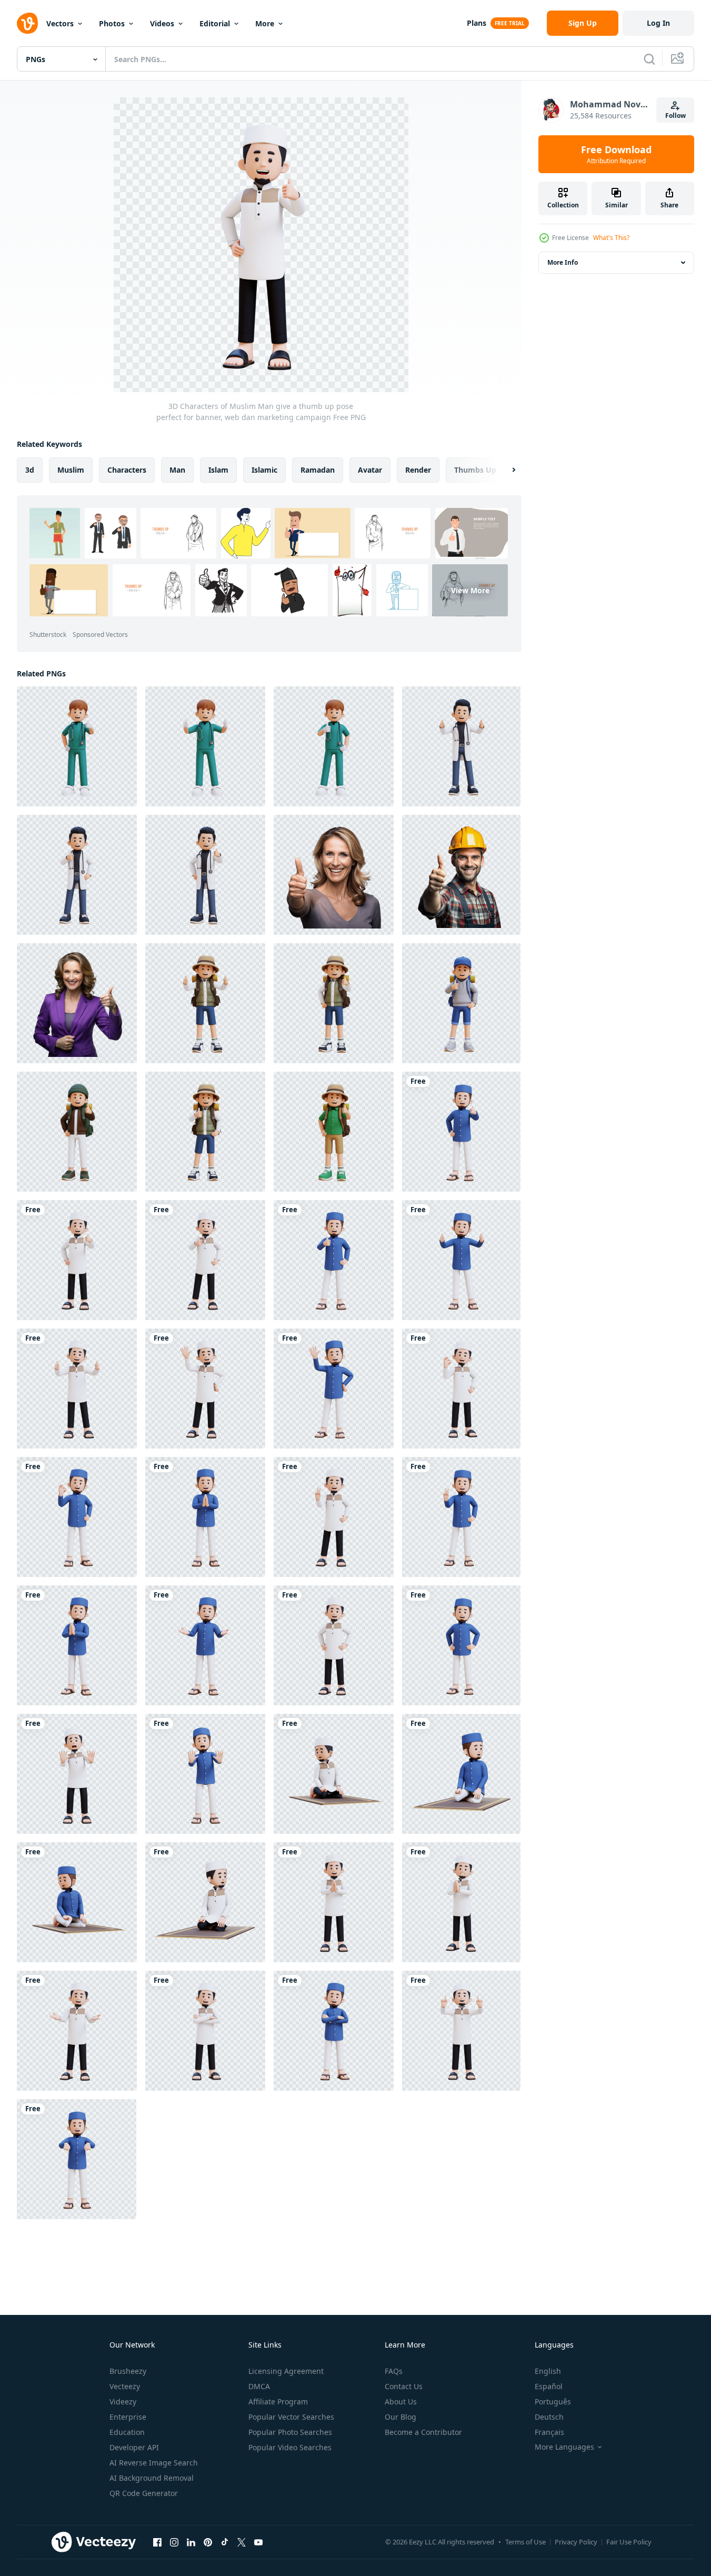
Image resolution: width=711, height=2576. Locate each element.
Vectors (60, 23)
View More (470, 590)
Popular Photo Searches (290, 2432)
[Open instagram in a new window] (174, 2542)
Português (553, 2402)
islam (218, 470)
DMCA (259, 2386)
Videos (162, 23)
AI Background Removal (152, 2478)
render (418, 470)
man (177, 470)
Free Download (616, 154)
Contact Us (404, 2386)
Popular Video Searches (290, 2447)
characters (127, 470)
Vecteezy (125, 2386)
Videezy (123, 2402)
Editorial (215, 23)
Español (549, 2386)
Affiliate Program (278, 2402)
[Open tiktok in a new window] (225, 2542)
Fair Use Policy (629, 2542)
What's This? (611, 238)
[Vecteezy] (27, 23)
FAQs (394, 2371)
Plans (477, 23)
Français (549, 2432)
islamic (264, 470)
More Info (563, 262)
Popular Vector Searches (291, 2417)
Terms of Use (525, 2542)
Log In (658, 23)
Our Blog (400, 2417)
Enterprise (128, 2417)
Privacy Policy (576, 2542)
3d (30, 470)
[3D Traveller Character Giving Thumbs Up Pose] (205, 1003)
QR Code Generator (144, 2493)
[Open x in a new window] (242, 2542)
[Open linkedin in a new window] (191, 2542)
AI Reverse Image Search (154, 2463)
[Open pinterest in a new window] (208, 2542)
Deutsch (549, 2417)
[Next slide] (505, 470)
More (265, 23)
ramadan (318, 470)
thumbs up (475, 470)
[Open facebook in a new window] (157, 2542)
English (548, 2371)
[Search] (649, 59)
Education (127, 2432)
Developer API (134, 2447)
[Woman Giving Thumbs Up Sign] (334, 875)
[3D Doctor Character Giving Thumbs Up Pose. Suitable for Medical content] (77, 746)
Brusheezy (128, 2371)
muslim (71, 470)
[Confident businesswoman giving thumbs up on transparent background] (77, 1003)
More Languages (564, 2447)
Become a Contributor (423, 2432)
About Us (401, 2402)
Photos (112, 23)
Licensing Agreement (286, 2371)
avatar (370, 470)
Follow (675, 116)
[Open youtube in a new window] (258, 2542)
